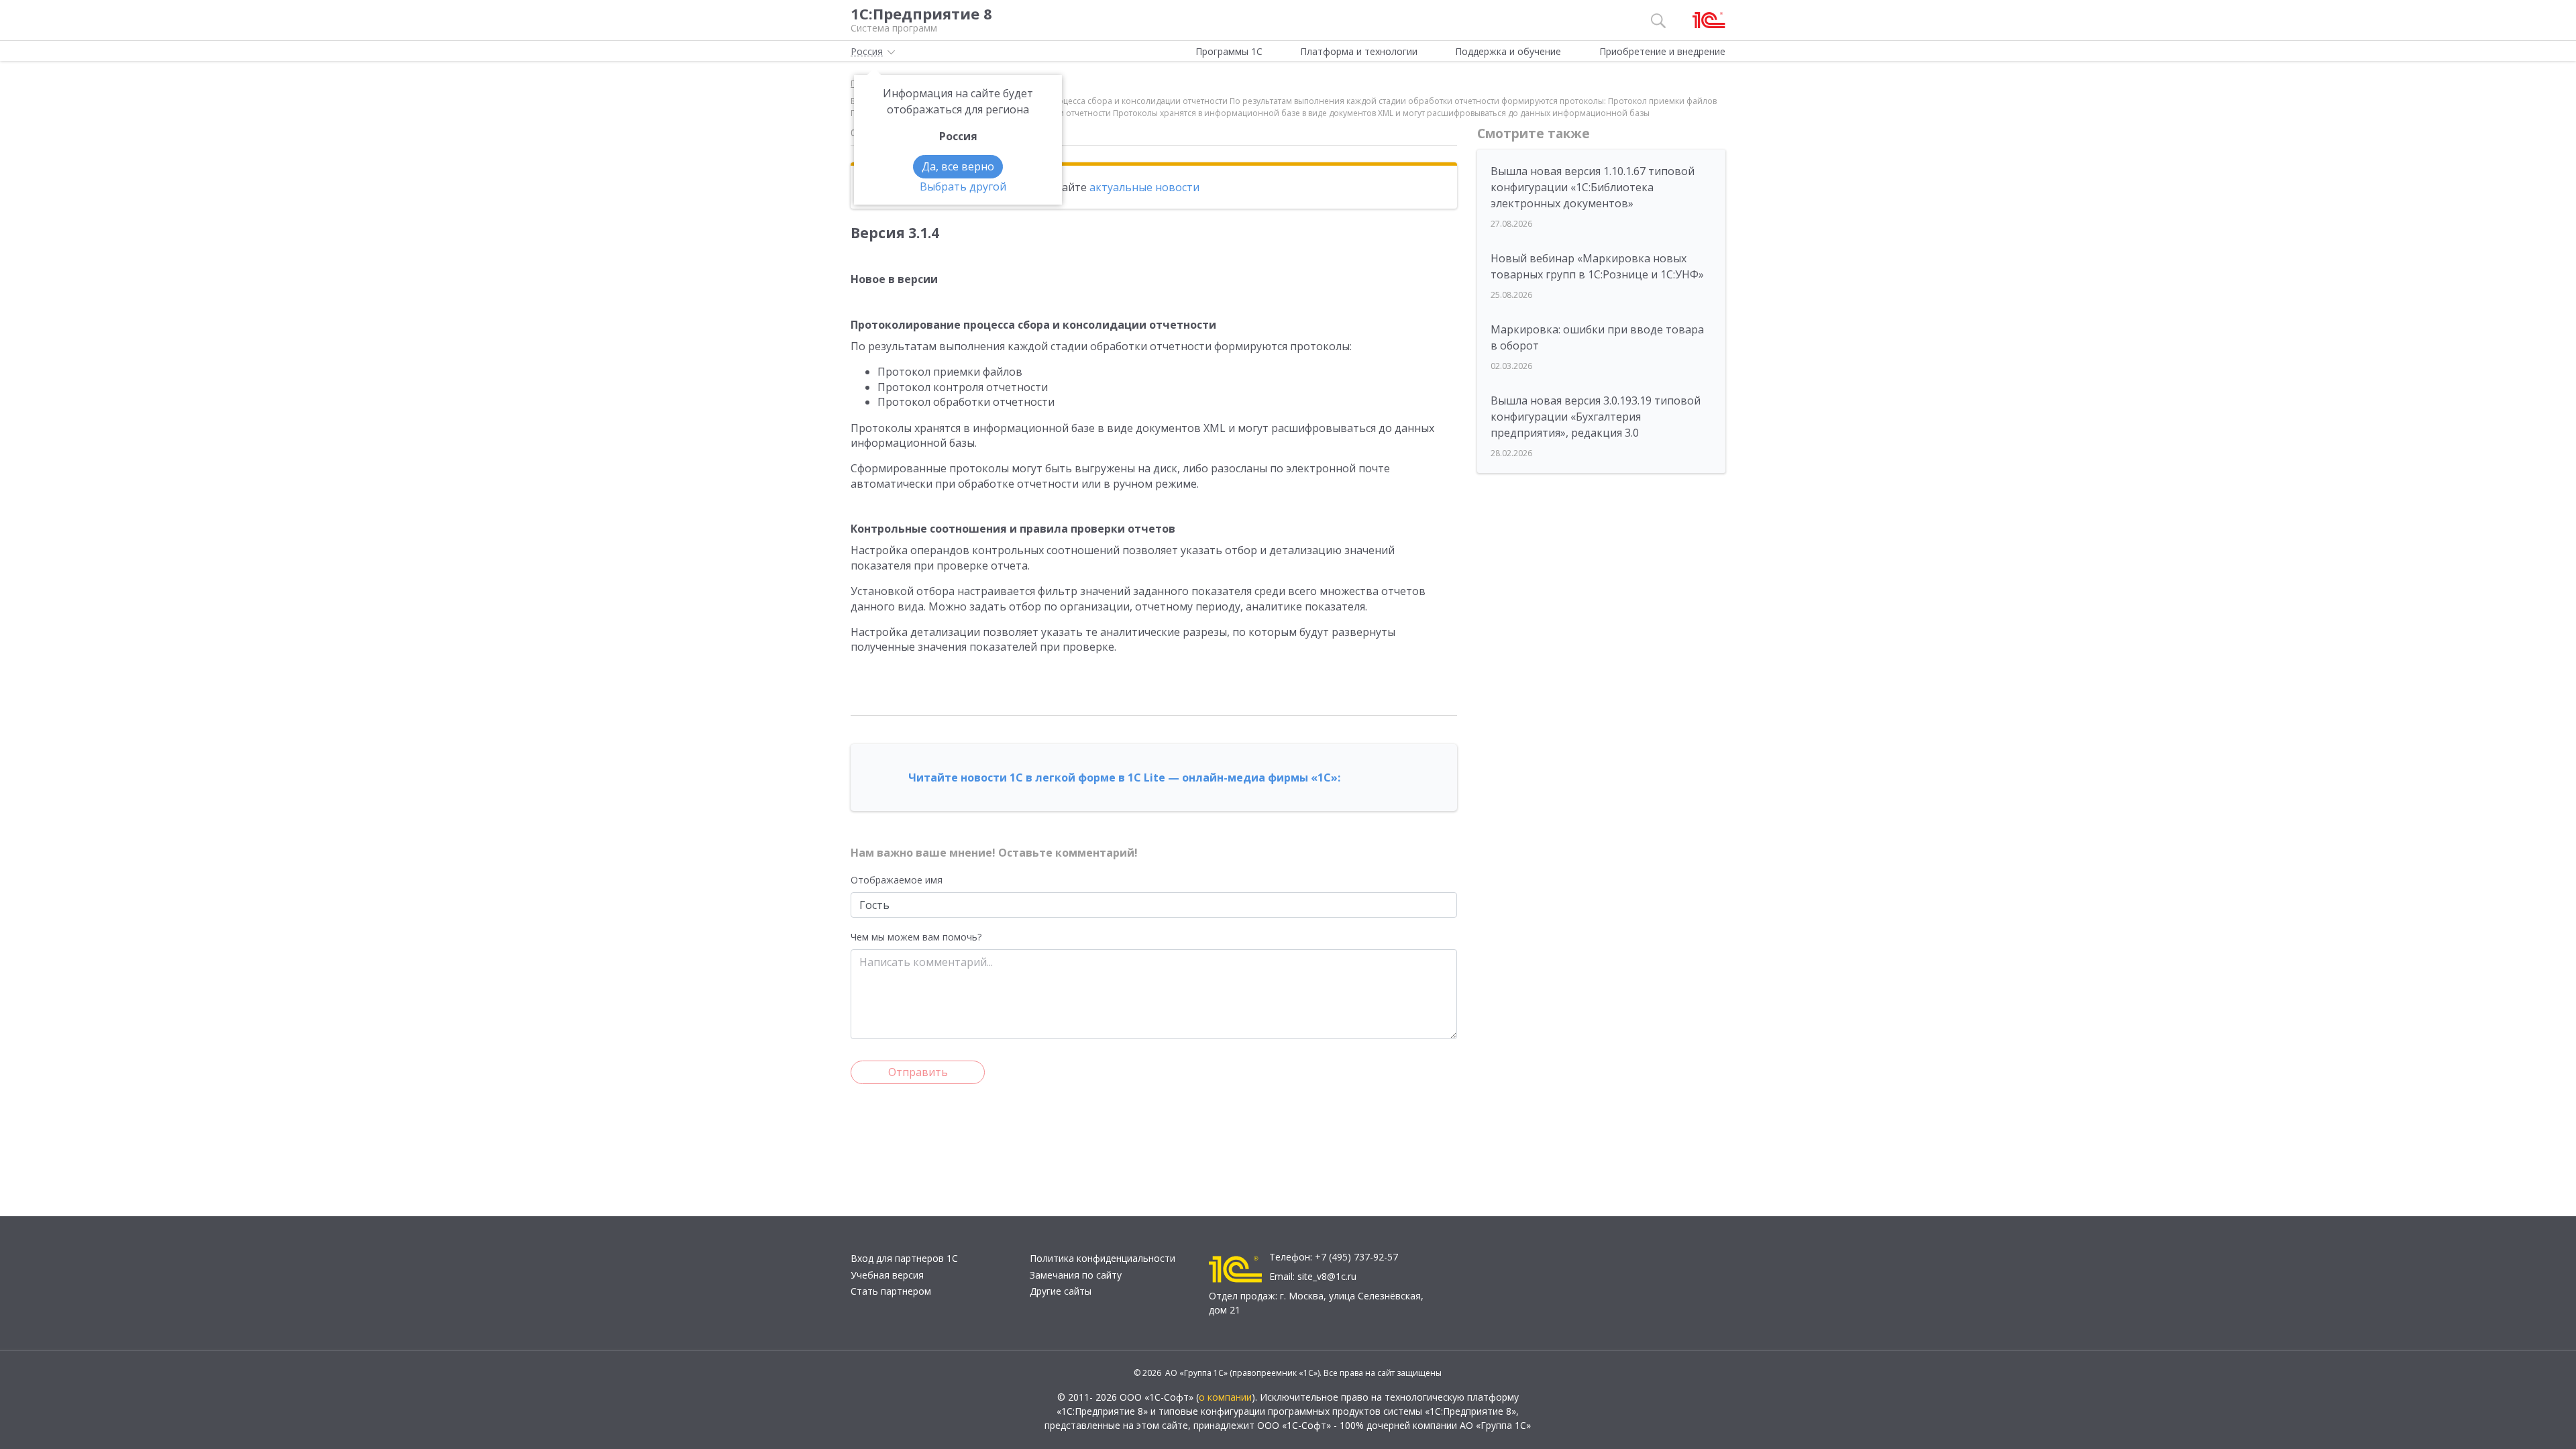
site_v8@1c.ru (1327, 1276)
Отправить (918, 1072)
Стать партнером (891, 1291)
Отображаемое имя (897, 880)
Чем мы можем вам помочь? (916, 937)
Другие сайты (1061, 1291)
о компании (1225, 1397)
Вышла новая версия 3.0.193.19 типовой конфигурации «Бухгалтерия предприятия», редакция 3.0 (1596, 417)
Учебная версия (887, 1275)
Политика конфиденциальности (1103, 1258)
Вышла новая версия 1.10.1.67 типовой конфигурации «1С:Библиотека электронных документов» (1593, 187)
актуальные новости (1144, 187)
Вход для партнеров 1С (904, 1258)
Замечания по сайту (1076, 1275)
